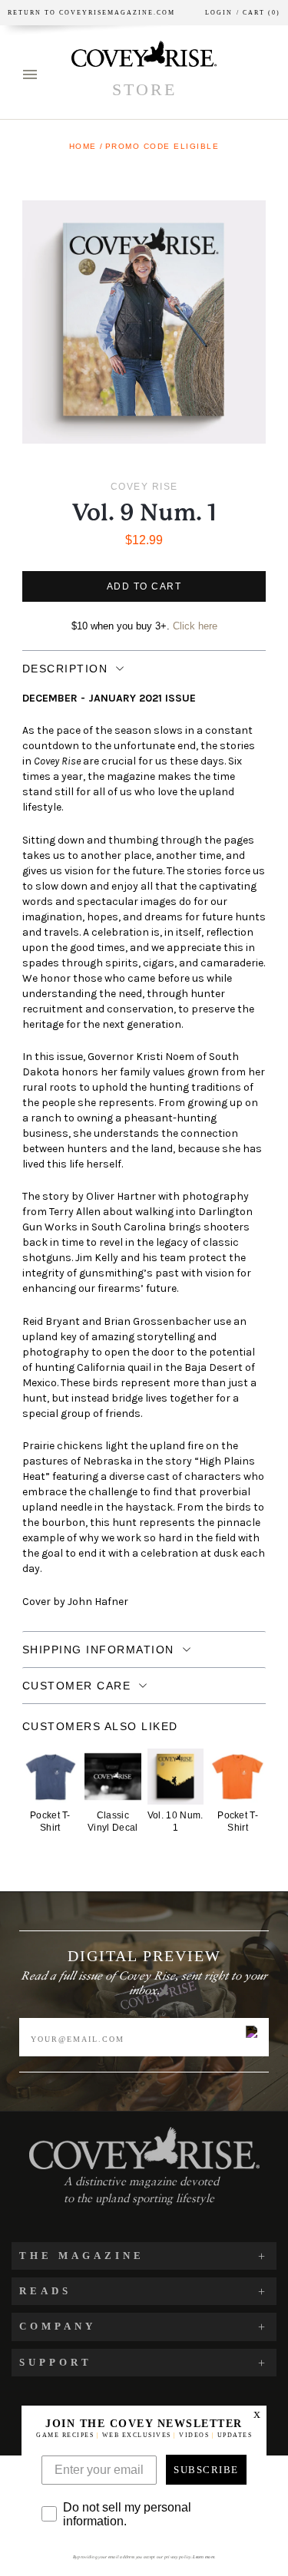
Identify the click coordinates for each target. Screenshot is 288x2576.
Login (219, 13)
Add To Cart (144, 586)
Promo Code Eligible (162, 146)
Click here (195, 626)
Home (83, 146)
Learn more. (204, 2557)
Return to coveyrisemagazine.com (91, 13)
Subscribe (206, 2470)
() (258, 13)
